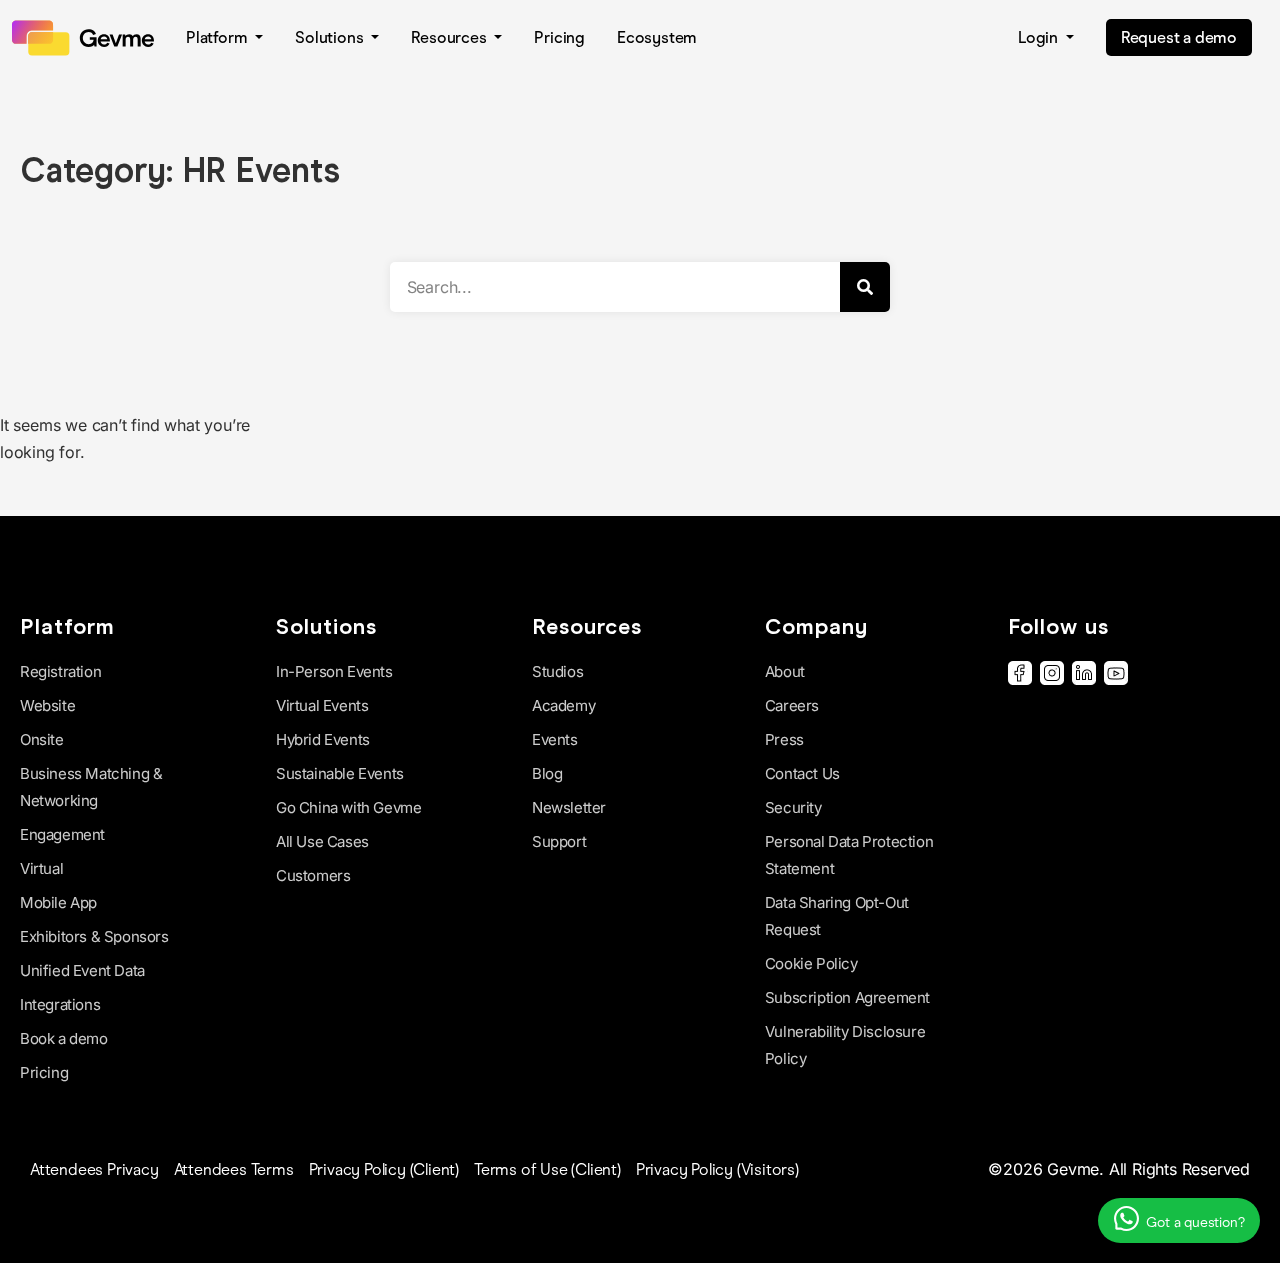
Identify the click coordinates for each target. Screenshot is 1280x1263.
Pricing (559, 37)
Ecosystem (657, 37)
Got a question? (1194, 1222)
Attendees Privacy (94, 1169)
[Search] (865, 287)
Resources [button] (450, 37)
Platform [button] (218, 37)
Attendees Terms (234, 1169)
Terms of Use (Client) (547, 1169)
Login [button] (1040, 37)
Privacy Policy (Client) (384, 1169)
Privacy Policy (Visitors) (717, 1169)
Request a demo (1179, 37)
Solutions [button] (331, 37)
